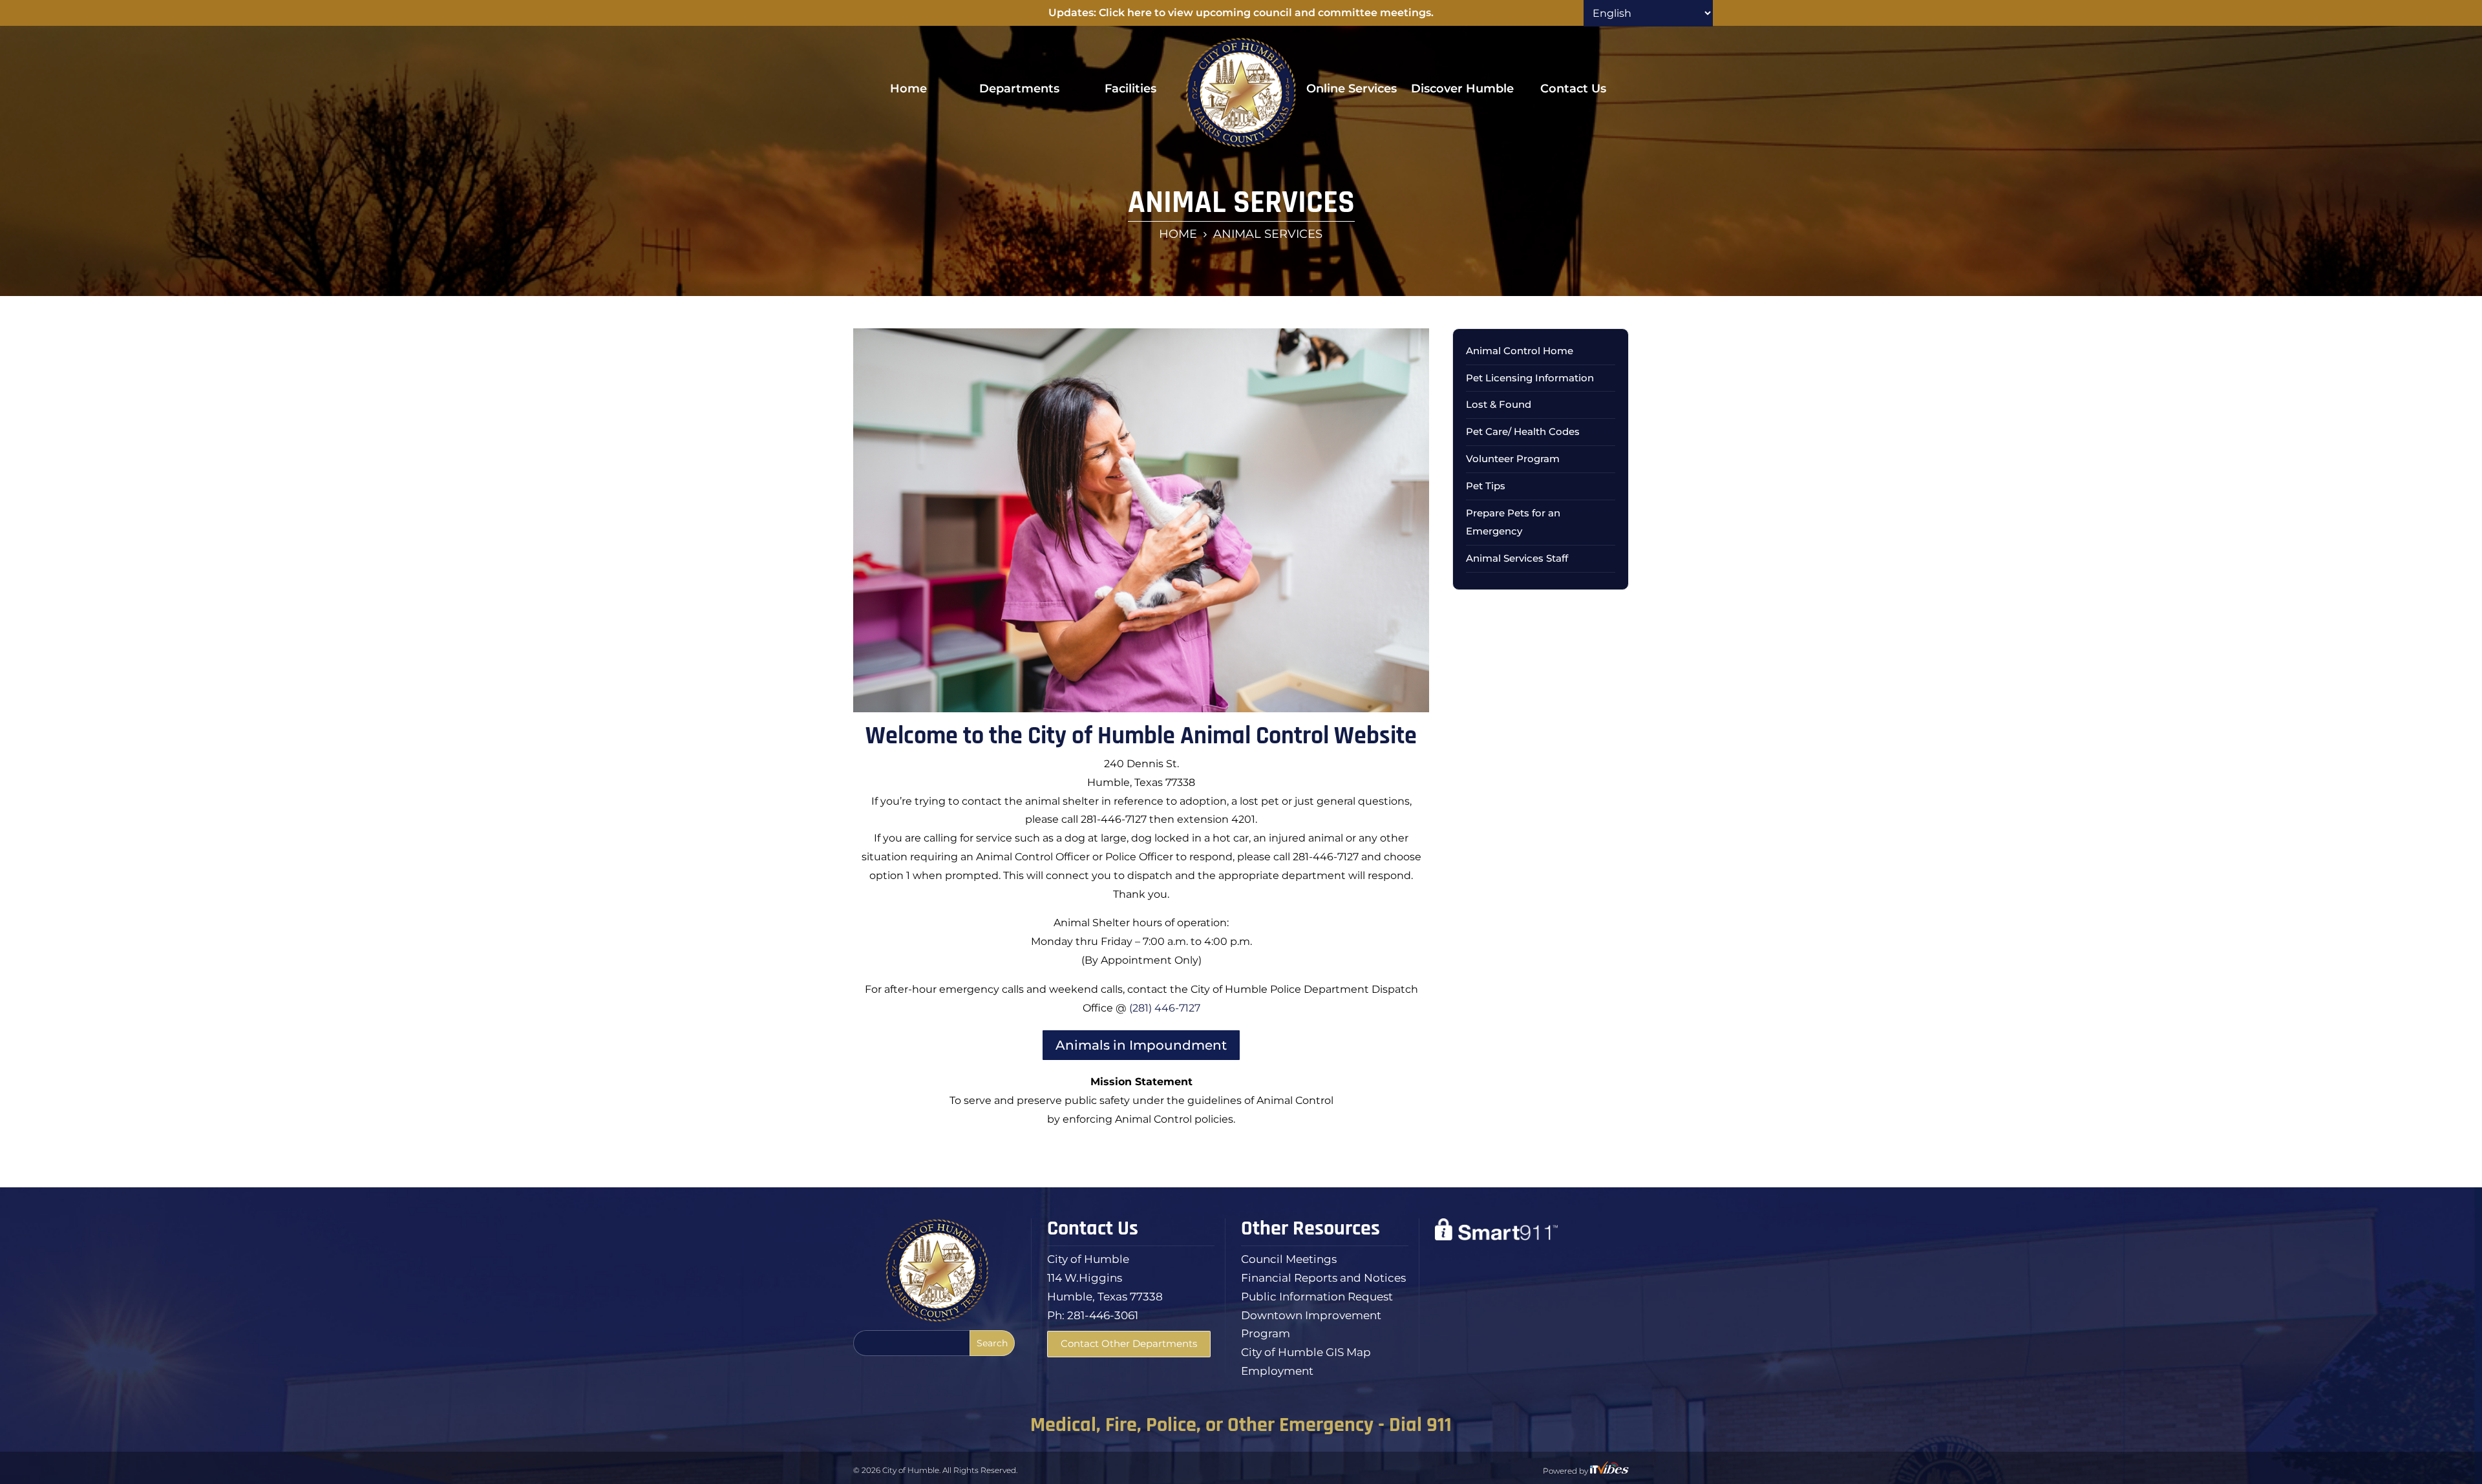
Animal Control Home (1520, 351)
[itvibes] (1609, 1471)
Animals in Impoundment (1141, 1045)
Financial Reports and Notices (1323, 1278)
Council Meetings (1289, 1259)
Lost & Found (1499, 404)
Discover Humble (1462, 89)
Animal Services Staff (1517, 558)
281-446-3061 (1103, 1315)
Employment (1277, 1371)
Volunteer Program (1513, 459)
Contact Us (1573, 89)
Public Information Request (1317, 1297)
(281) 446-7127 (1165, 1008)
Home (908, 89)
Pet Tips (1486, 486)
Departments (1019, 89)
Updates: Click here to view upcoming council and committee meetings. (1241, 13)
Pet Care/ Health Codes (1523, 431)
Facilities (1130, 89)
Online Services (1352, 89)
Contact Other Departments (1129, 1343)
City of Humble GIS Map (1306, 1352)
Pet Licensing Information (1530, 378)
